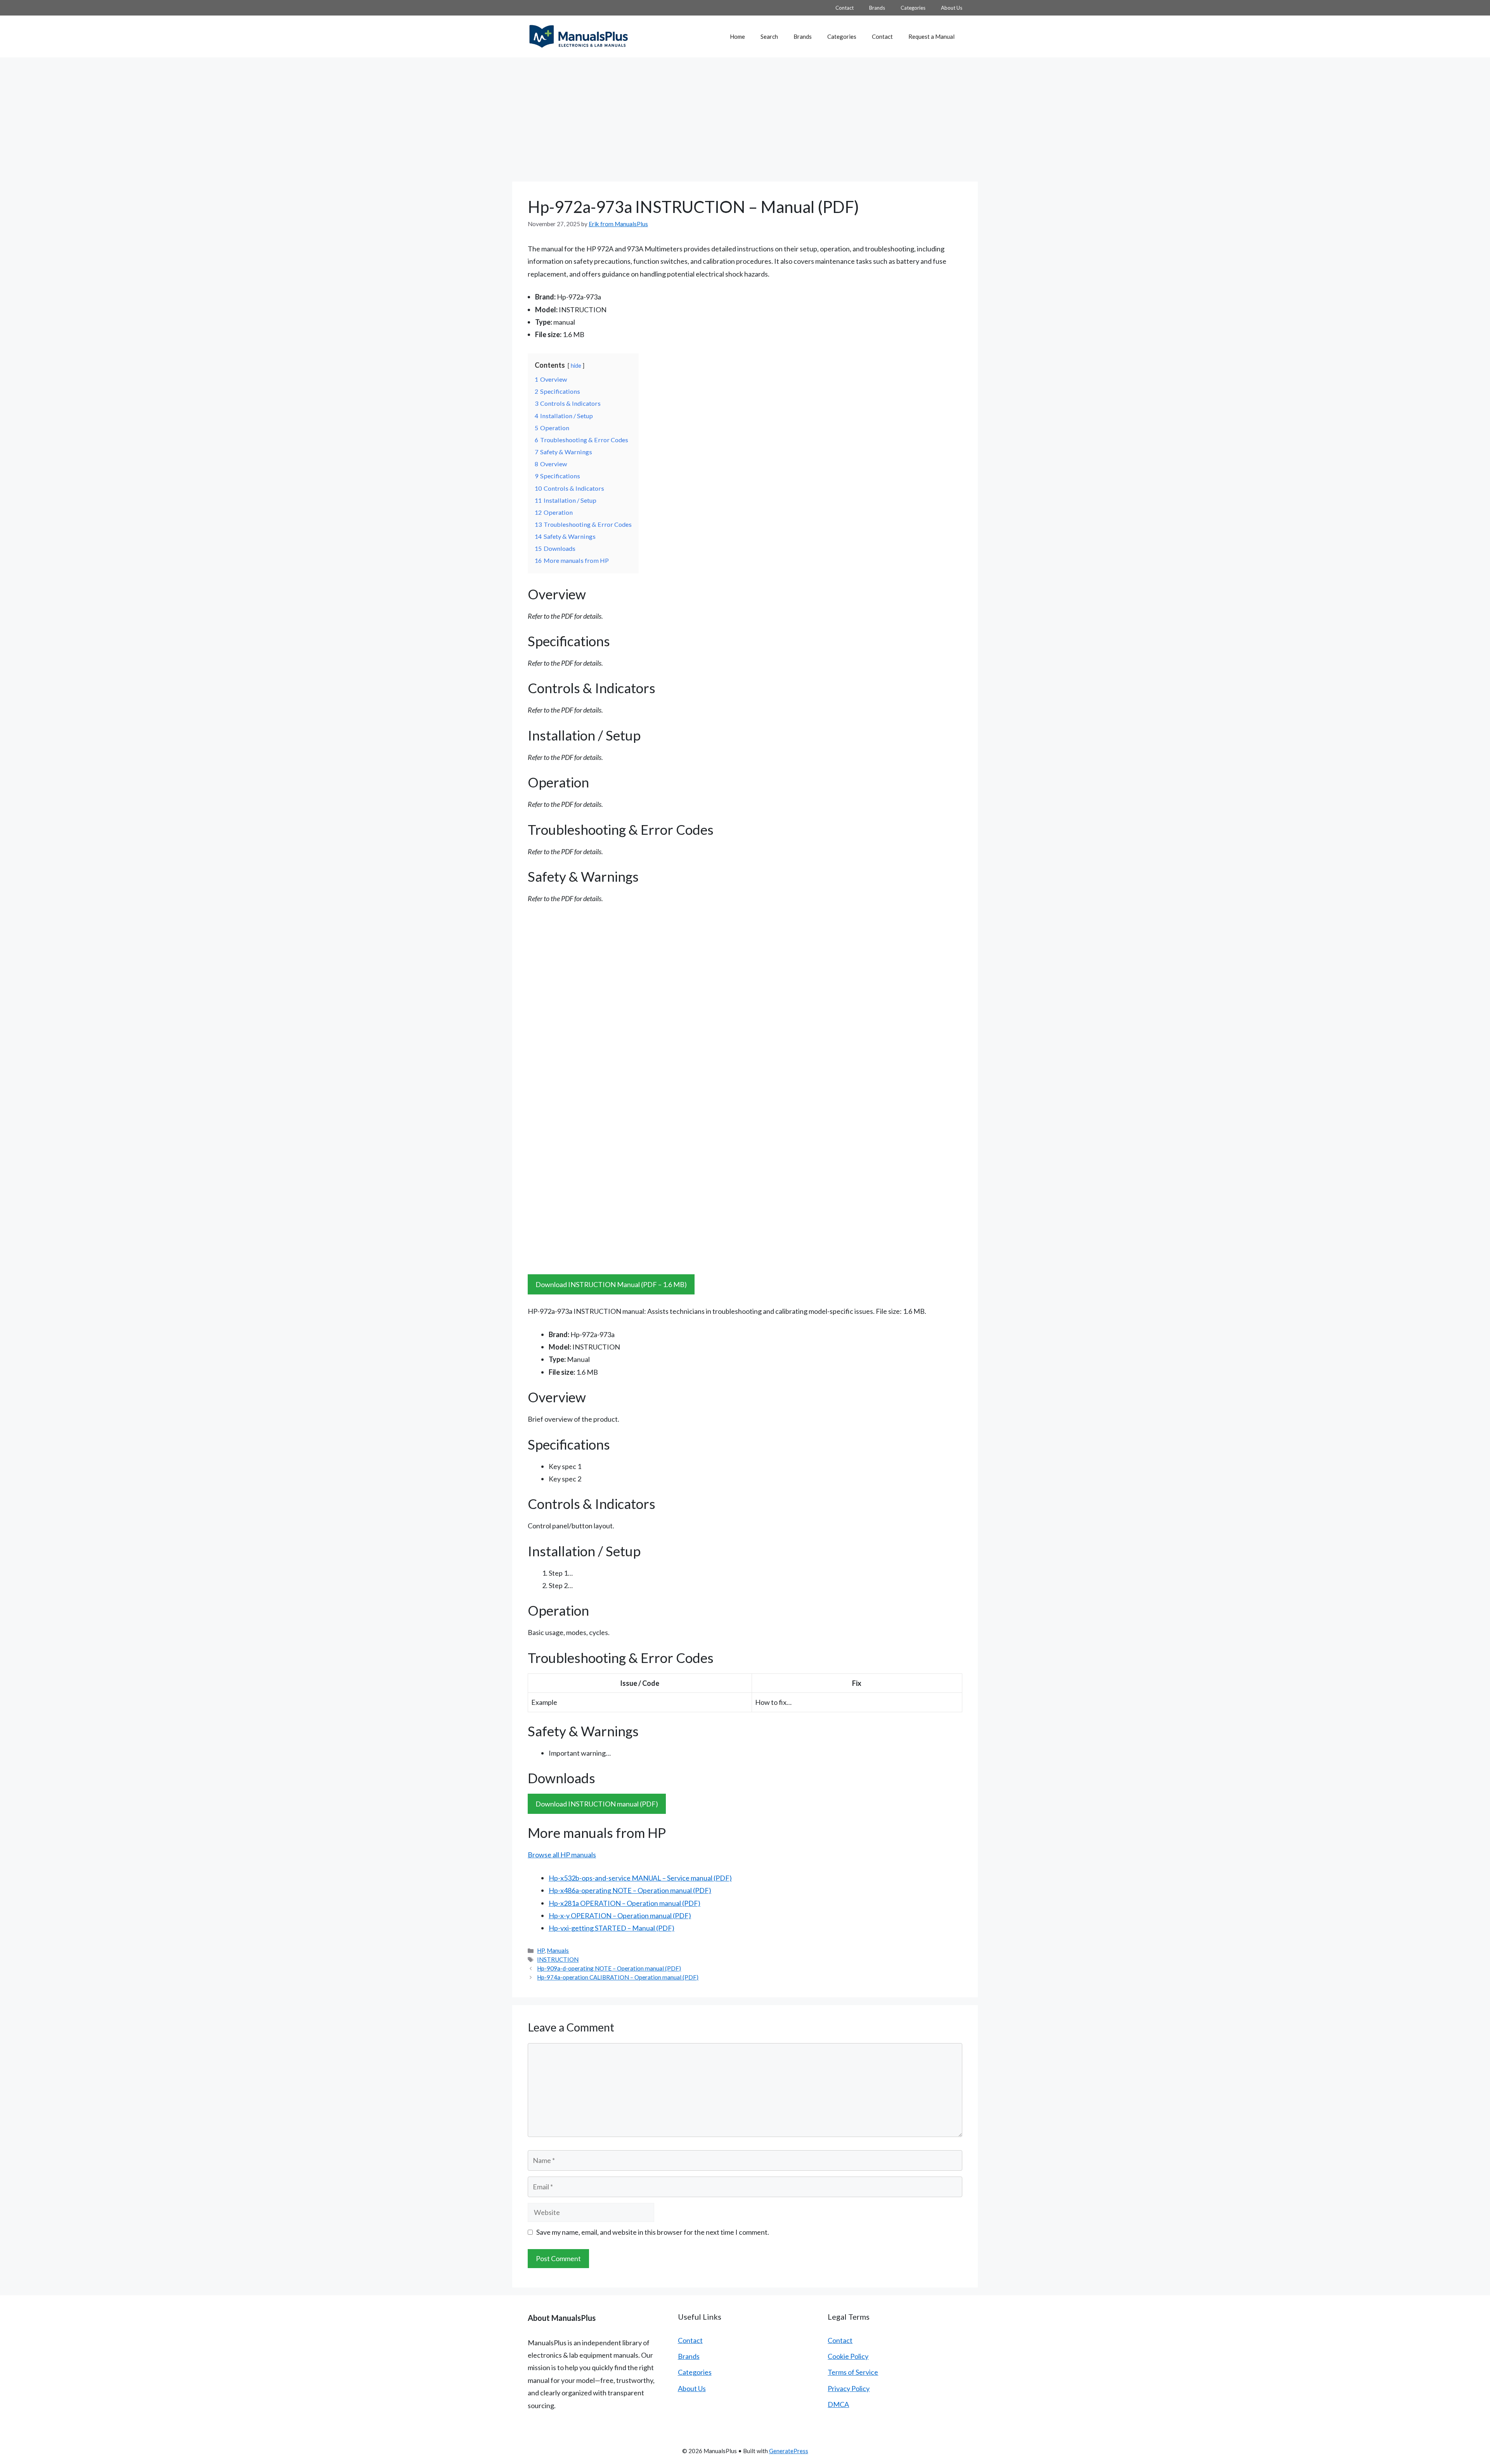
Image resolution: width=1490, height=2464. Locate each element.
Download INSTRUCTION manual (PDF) (597, 1804)
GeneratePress (789, 2451)
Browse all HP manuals (562, 1855)
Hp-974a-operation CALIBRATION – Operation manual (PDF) (618, 1977)
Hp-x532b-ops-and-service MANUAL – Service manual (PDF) (640, 1878)
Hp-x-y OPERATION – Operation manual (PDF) (620, 1915)
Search (769, 36)
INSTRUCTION (558, 1959)
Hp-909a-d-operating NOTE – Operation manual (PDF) (609, 1968)
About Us (952, 8)
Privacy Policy (849, 2388)
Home (737, 36)
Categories (913, 8)
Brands (877, 8)
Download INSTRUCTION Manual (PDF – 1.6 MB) (611, 1284)
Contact (845, 8)
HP (541, 1950)
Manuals (558, 1950)
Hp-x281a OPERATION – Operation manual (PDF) (625, 1903)
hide (576, 366)
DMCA (838, 2404)
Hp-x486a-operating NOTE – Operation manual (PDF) (630, 1890)
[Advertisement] (745, 116)
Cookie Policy (848, 2356)
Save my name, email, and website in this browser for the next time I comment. (653, 2232)
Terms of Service (853, 2372)
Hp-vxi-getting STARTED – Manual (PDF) (612, 1928)
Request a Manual (931, 36)
